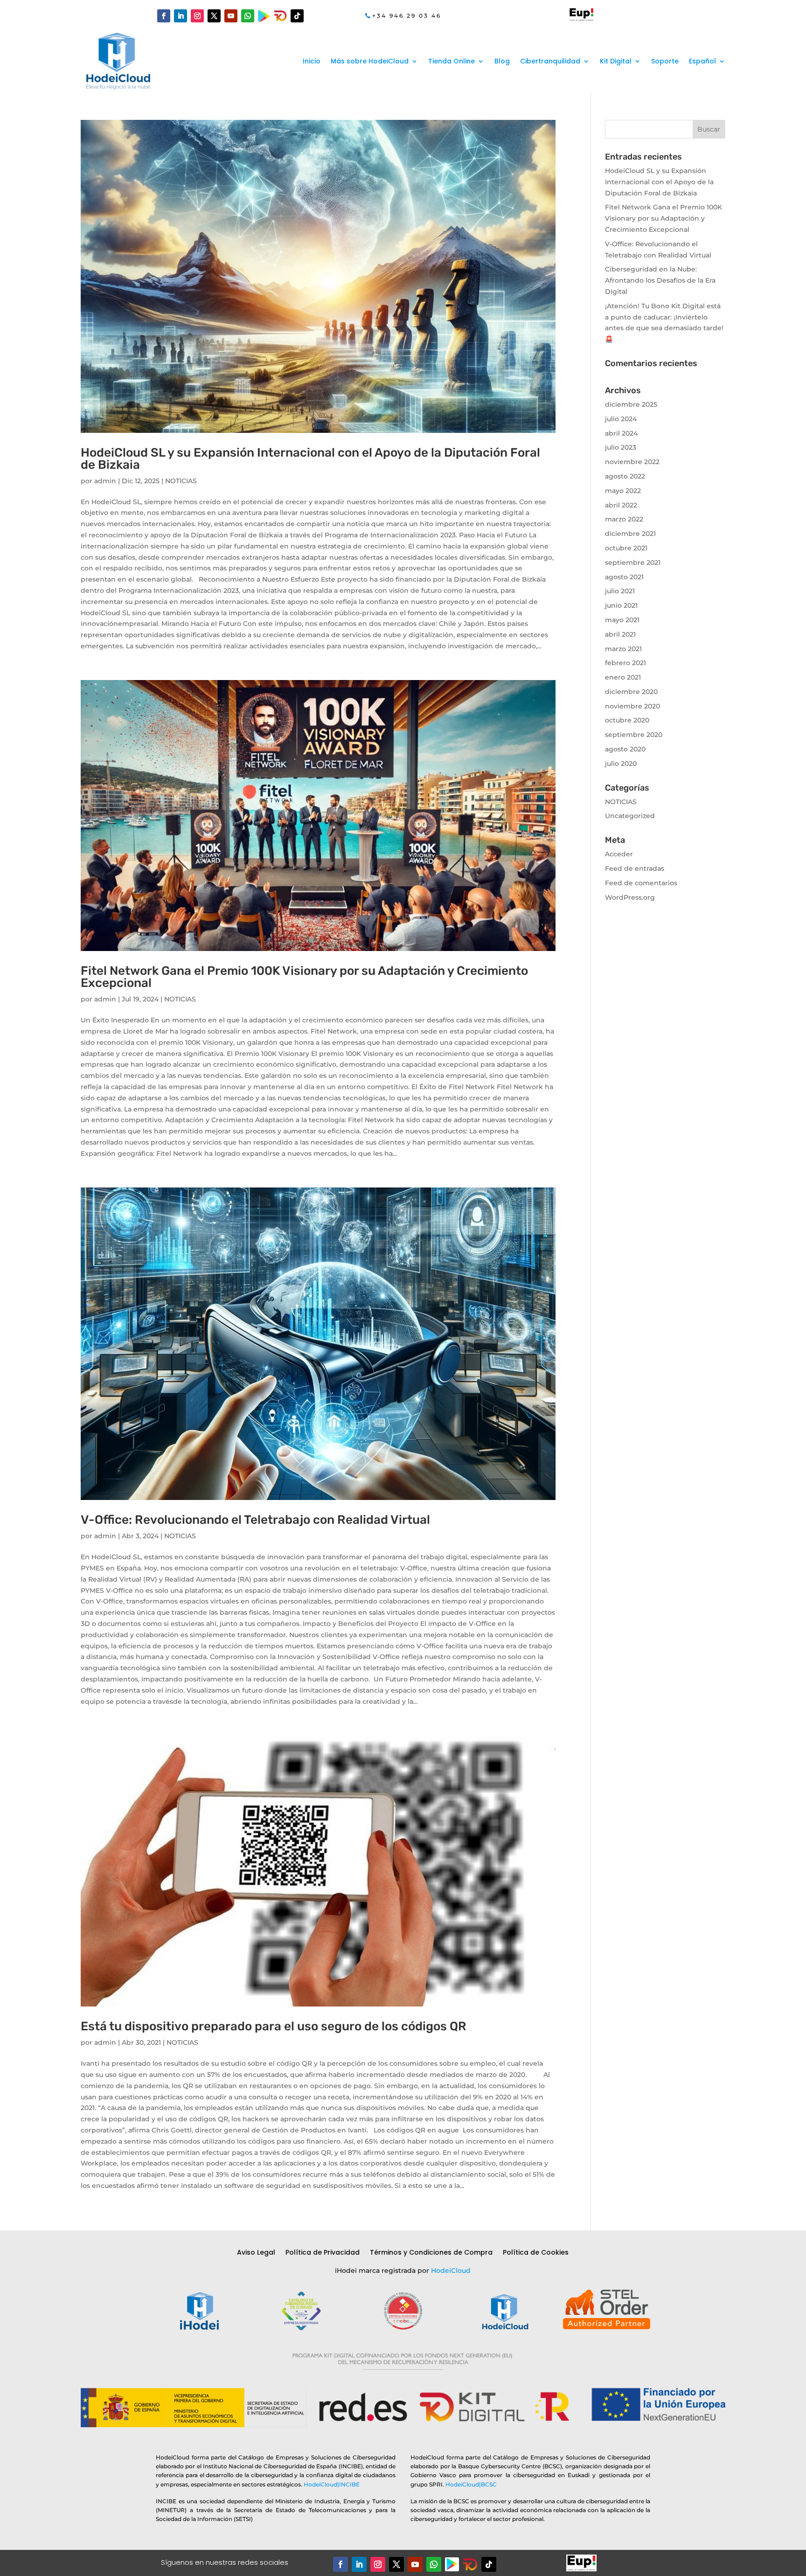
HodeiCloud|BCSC (471, 2484)
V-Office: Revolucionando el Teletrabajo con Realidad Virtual (255, 1520)
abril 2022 (621, 505)
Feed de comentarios (641, 883)
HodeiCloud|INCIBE (332, 2484)
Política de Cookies (536, 2253)
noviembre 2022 (632, 462)
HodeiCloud (451, 2270)
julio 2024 (621, 419)
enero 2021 (623, 677)
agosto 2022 (625, 476)
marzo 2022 (624, 519)
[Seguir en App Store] (470, 2564)
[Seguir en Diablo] (280, 16)
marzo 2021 (623, 649)
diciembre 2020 (631, 692)
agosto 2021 (624, 577)
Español (702, 61)
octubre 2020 (627, 720)
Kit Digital (616, 61)
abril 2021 (620, 634)
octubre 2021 (626, 548)
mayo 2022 (623, 491)
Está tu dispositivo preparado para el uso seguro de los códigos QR (274, 2026)
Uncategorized (630, 816)
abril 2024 (621, 433)
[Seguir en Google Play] (264, 16)
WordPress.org (630, 897)
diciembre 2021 (630, 534)
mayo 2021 (622, 620)
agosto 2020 (625, 749)
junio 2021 (621, 605)
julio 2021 (620, 591)
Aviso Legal (256, 2253)
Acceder (619, 854)
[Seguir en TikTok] (297, 16)
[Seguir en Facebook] (164, 16)
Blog (502, 61)
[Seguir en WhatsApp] (248, 16)
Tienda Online (452, 61)
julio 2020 (621, 764)
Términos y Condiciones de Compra (431, 2253)
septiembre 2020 (634, 735)
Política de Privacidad (323, 2253)
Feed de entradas (635, 868)
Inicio (312, 61)
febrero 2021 (625, 663)
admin (105, 481)
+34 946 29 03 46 (407, 16)
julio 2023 (621, 447)
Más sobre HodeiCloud (370, 61)
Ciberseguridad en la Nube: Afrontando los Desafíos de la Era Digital (660, 280)
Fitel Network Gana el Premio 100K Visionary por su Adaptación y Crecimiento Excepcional (304, 977)
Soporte (665, 61)
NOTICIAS (181, 481)
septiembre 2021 (633, 562)
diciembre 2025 (631, 404)
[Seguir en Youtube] (231, 16)
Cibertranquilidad (550, 61)
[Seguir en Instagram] (197, 16)
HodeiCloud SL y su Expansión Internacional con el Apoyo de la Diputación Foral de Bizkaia (310, 459)
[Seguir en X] (214, 16)
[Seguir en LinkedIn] (181, 16)
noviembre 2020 (632, 706)
